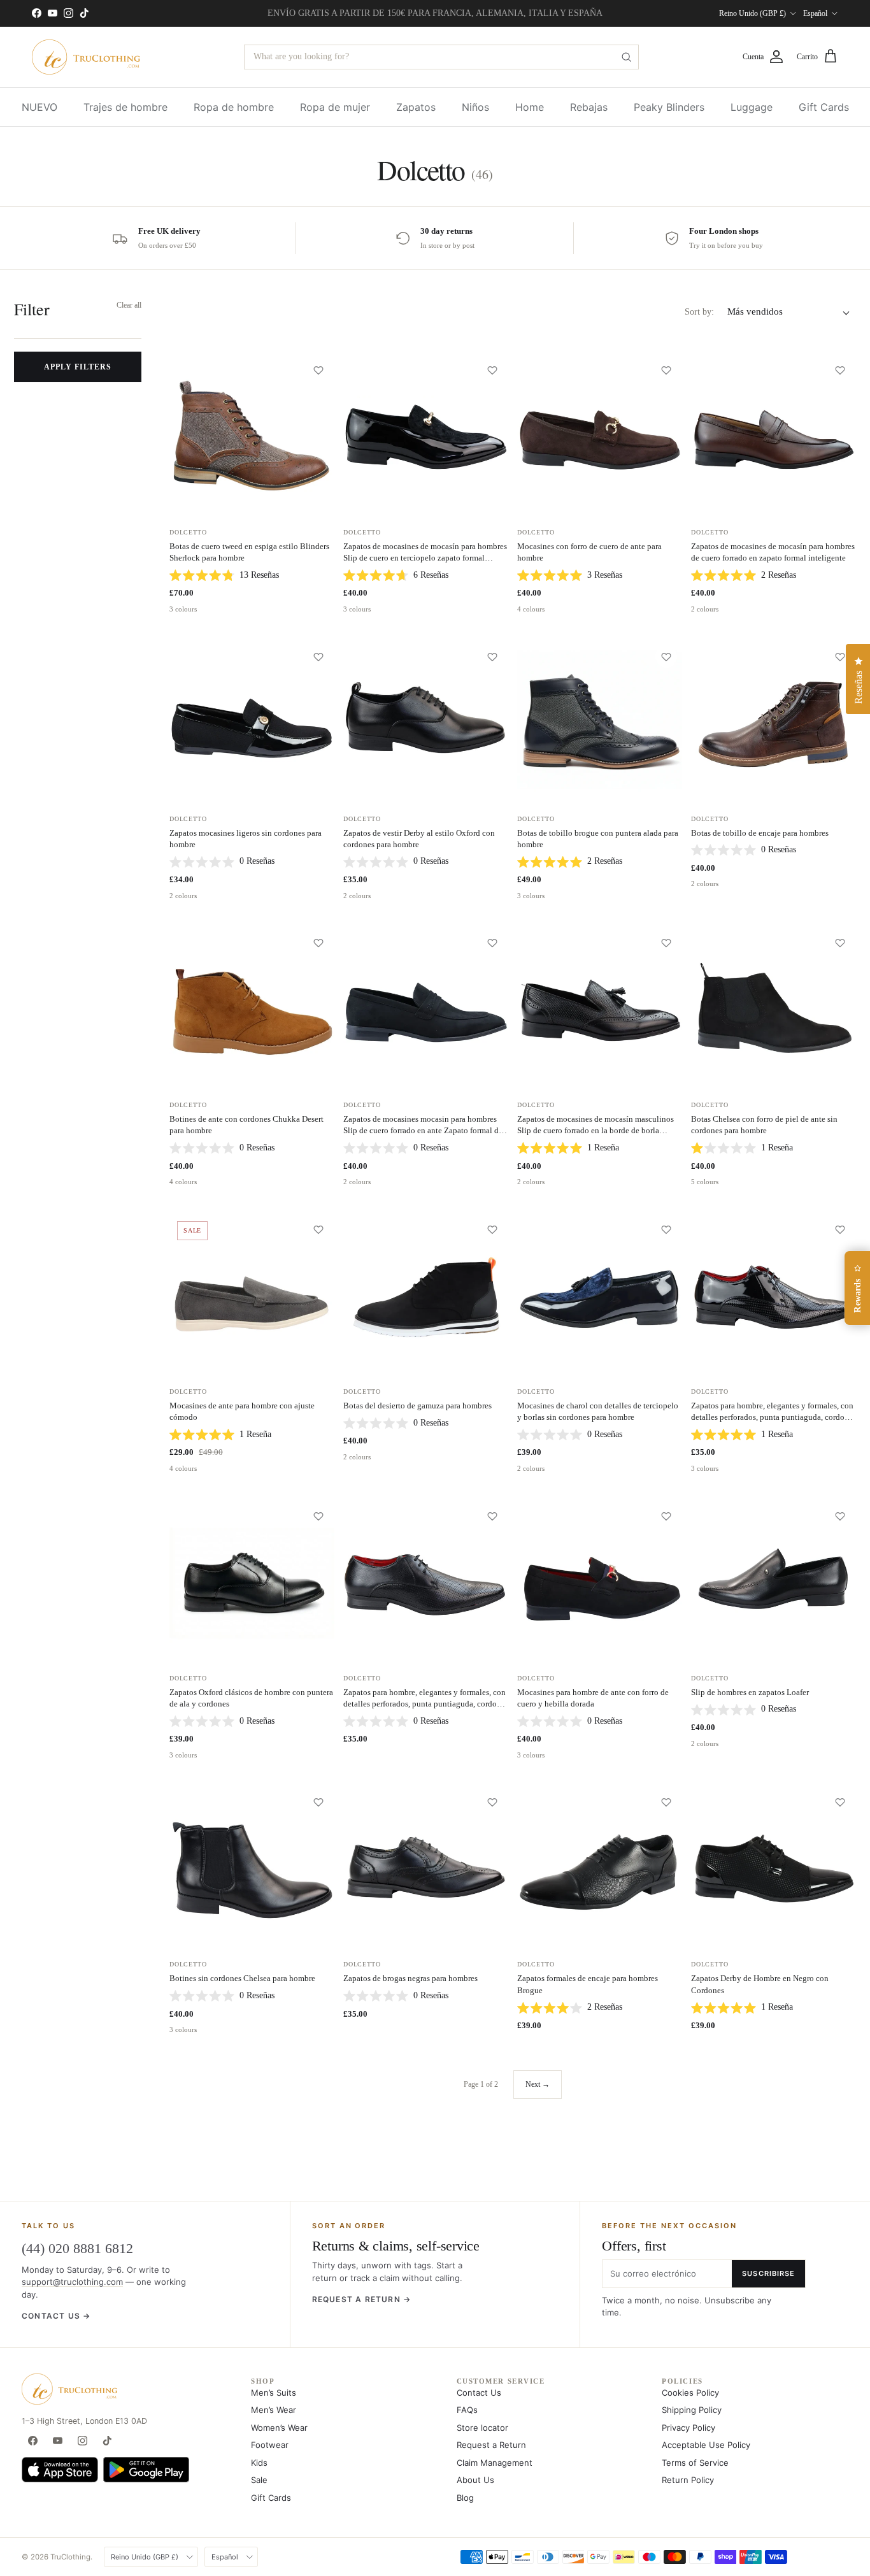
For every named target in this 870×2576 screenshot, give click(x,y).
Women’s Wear (279, 2428)
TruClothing (70, 2557)
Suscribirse (768, 2273)
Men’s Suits (274, 2393)
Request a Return (491, 2445)
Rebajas (589, 107)
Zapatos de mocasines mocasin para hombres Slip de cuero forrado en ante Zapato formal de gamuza (423, 1130)
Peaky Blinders (669, 107)
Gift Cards (824, 107)
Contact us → (56, 2316)
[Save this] (318, 370)
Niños (475, 107)
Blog (465, 2498)
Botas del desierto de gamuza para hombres (417, 1406)
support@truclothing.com (72, 2282)
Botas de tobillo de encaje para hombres (760, 833)
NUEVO (39, 107)
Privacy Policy (688, 2428)
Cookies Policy (690, 2393)
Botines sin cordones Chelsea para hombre (242, 1978)
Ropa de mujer (335, 107)
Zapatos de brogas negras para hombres (410, 1978)
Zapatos (416, 107)
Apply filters (77, 366)
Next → (538, 2084)
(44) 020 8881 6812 (77, 2248)
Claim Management (495, 2463)
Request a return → (362, 2299)
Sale (259, 2480)
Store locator (482, 2428)
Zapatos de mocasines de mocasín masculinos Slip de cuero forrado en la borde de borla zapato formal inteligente (595, 1130)
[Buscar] (626, 57)
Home (530, 107)
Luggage (752, 107)
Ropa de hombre (234, 107)
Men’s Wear (274, 2410)
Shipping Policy (692, 2410)
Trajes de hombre (125, 107)
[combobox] (441, 57)
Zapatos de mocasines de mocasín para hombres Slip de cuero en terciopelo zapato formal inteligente (425, 558)
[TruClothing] (86, 57)
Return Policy (688, 2480)
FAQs (467, 2410)
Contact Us (479, 2393)
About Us (475, 2480)
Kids (259, 2463)
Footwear (270, 2445)
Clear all (129, 305)
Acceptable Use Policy (706, 2445)
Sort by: (699, 312)
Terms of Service (695, 2463)
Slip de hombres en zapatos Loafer (750, 1692)
